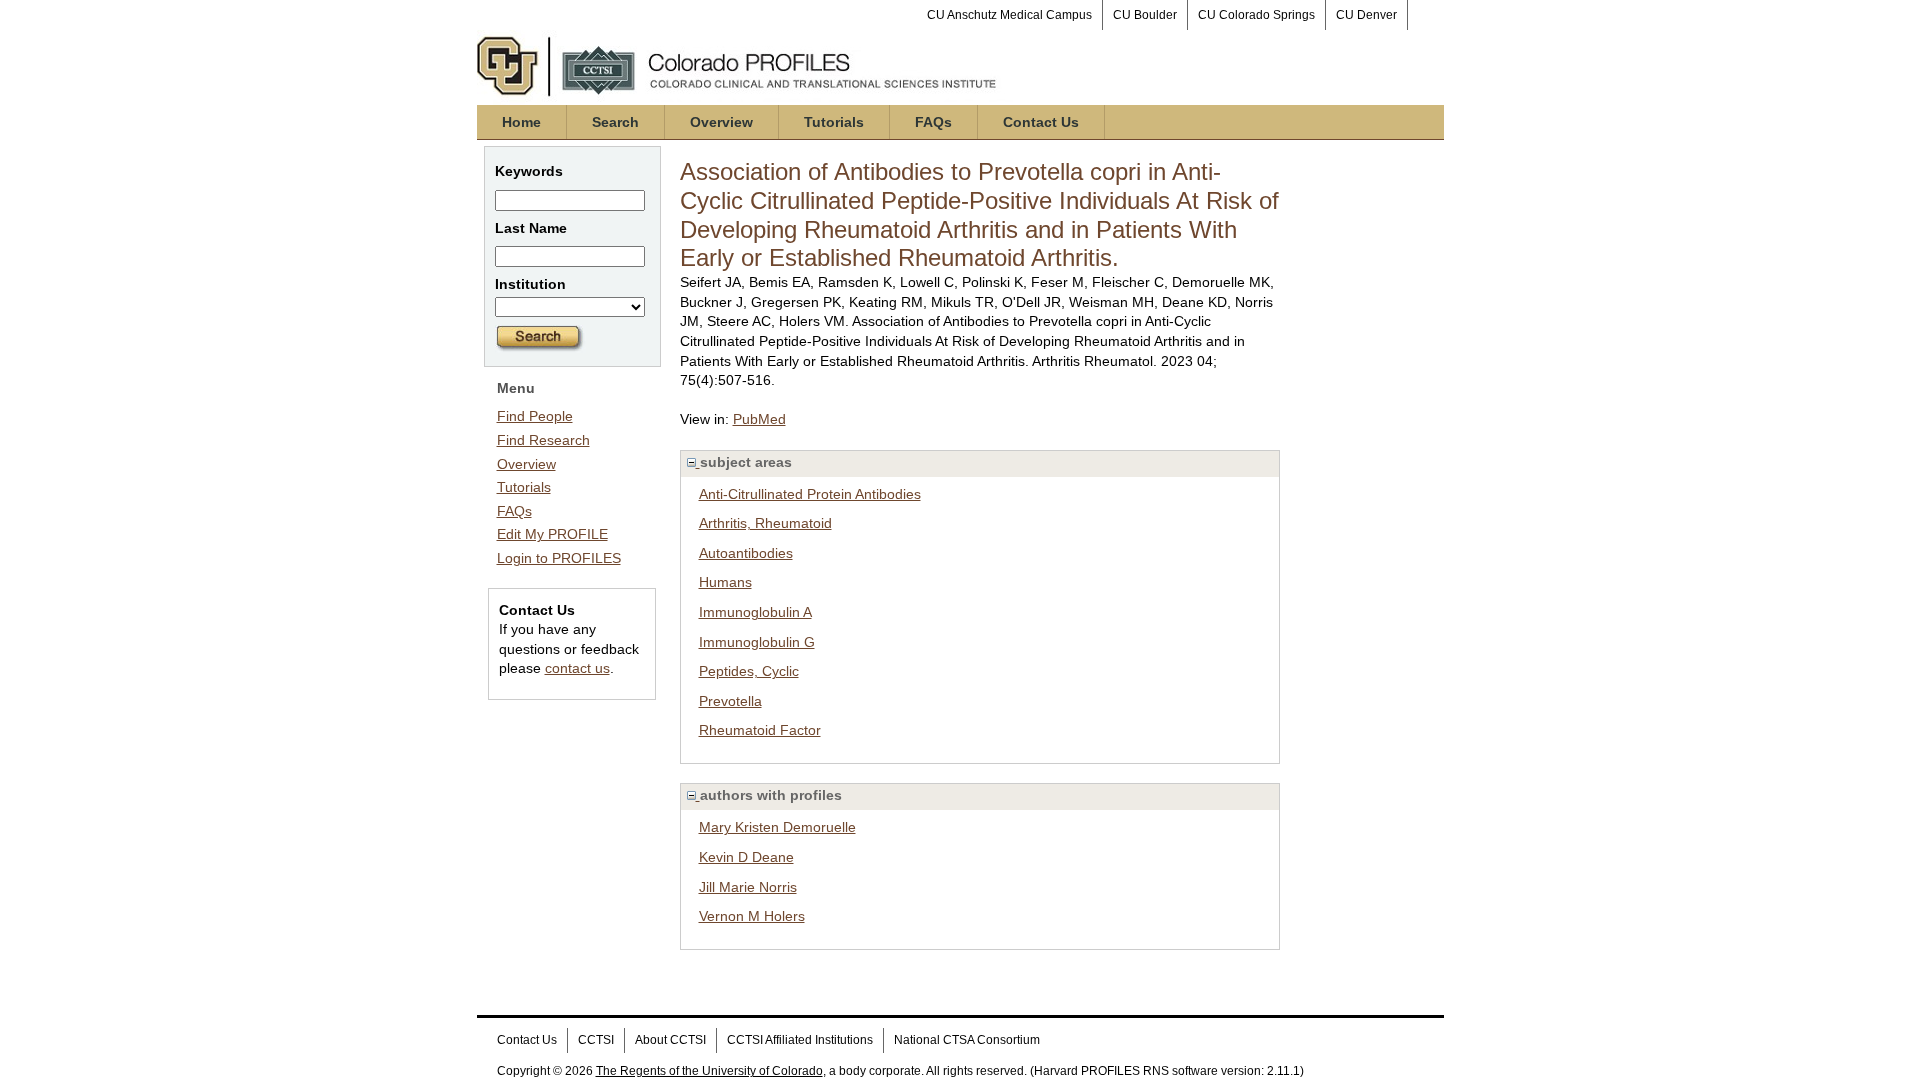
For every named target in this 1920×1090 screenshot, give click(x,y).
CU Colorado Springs (1256, 15)
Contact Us (1041, 122)
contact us (577, 668)
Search (615, 122)
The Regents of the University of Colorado (709, 1071)
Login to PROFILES (559, 558)
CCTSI (596, 1040)
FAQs (933, 122)
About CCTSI (670, 1040)
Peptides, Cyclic (749, 671)
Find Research (543, 440)
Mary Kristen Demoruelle (777, 827)
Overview (721, 122)
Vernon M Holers (752, 916)
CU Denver (1366, 15)
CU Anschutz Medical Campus (1009, 15)
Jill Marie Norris (748, 887)
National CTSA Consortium (967, 1040)
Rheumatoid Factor (760, 730)
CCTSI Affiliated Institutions (800, 1040)
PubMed (759, 419)
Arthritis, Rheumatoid (765, 523)
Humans (725, 582)
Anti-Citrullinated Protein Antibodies (810, 494)
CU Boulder (1145, 15)
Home (521, 122)
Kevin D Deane (746, 857)
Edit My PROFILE (552, 534)
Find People (535, 416)
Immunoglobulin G (757, 642)
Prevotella (730, 701)
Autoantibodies (746, 553)
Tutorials (834, 122)
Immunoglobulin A (755, 612)
